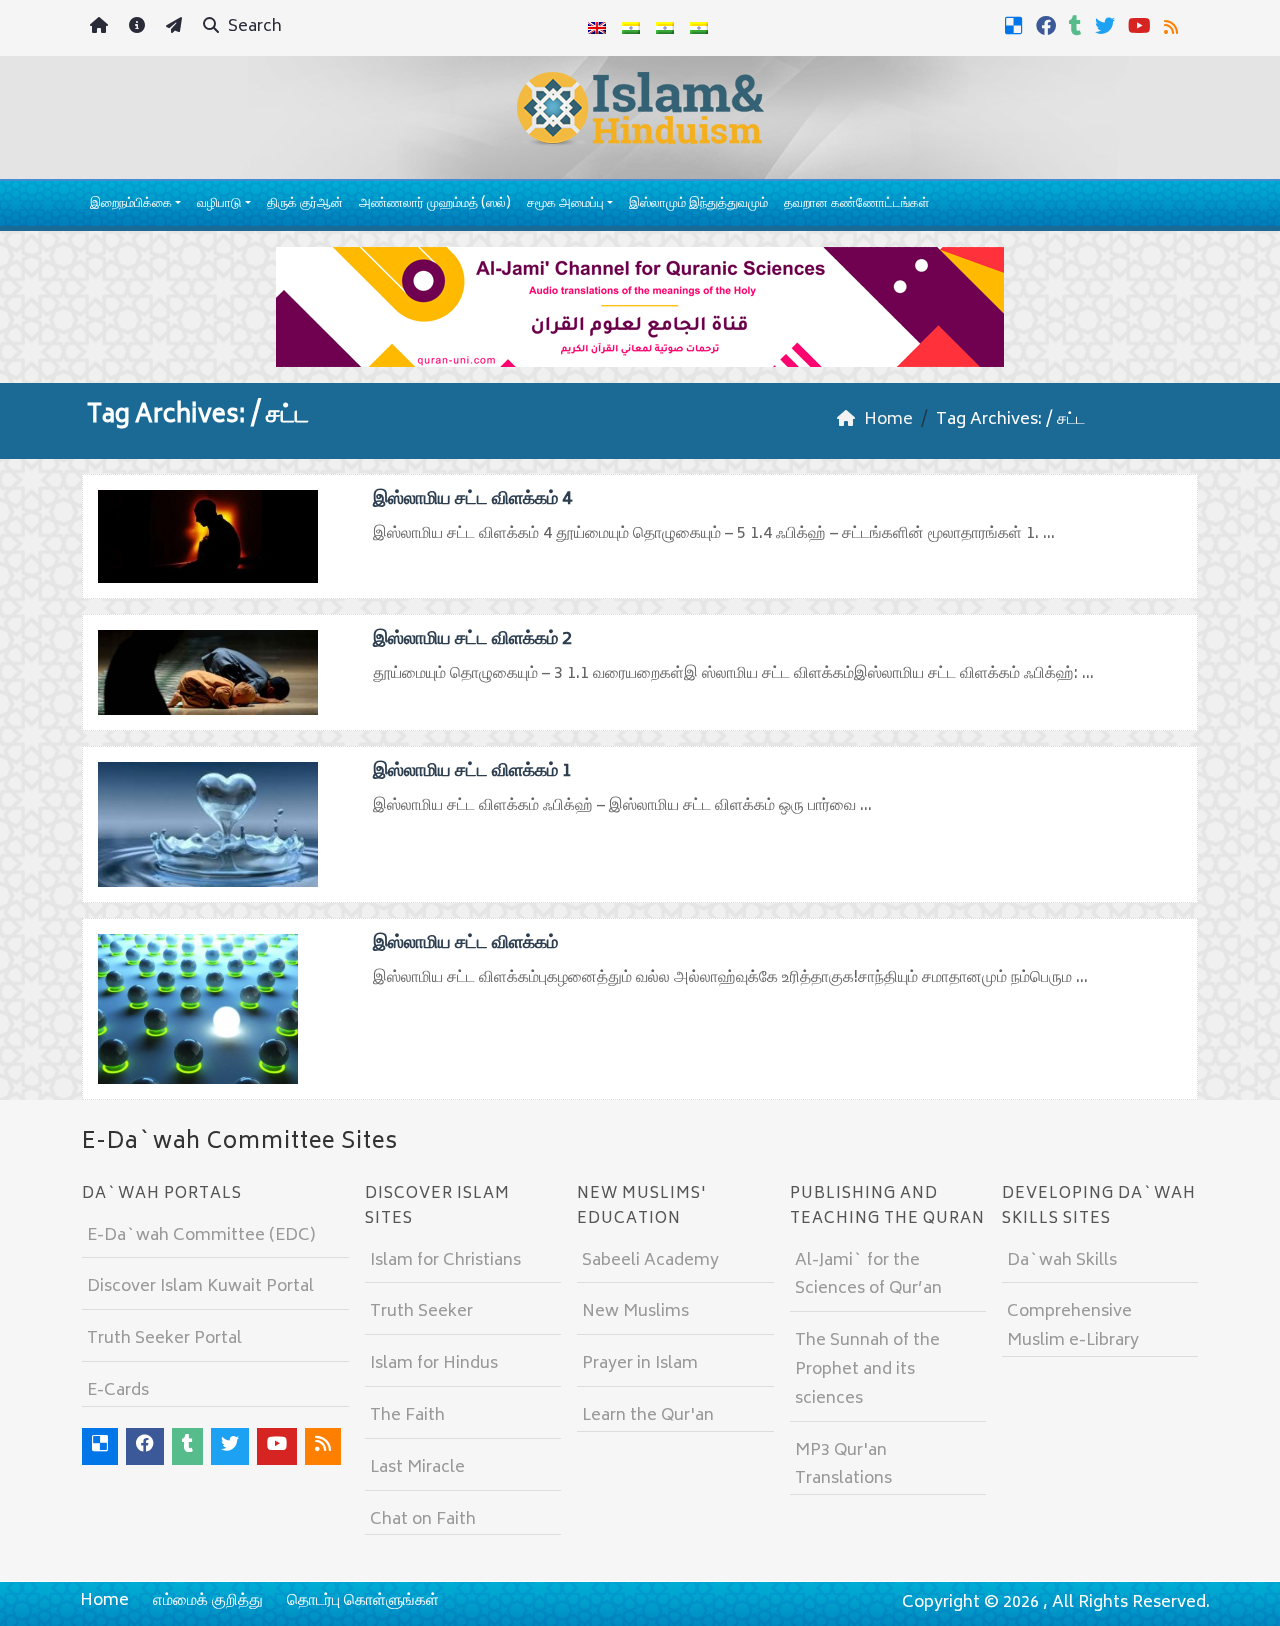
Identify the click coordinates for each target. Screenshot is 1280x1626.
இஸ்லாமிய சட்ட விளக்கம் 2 (472, 640)
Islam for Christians (445, 1261)
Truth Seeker (421, 1312)
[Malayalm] (631, 28)
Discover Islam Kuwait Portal (200, 1287)
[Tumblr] (1078, 26)
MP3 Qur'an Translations (843, 1465)
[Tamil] (699, 28)
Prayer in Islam (640, 1364)
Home (104, 1601)
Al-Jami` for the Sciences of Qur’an (868, 1275)
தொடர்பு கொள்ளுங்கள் (363, 1601)
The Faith (407, 1416)
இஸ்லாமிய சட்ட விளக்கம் (465, 944)
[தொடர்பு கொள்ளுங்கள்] (176, 28)
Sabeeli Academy (650, 1261)
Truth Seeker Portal (164, 1339)
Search (253, 27)
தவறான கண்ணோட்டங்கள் (856, 204)
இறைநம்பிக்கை (131, 204)
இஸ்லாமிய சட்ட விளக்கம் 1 (472, 772)
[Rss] (1173, 26)
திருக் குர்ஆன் (305, 204)
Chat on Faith (423, 1520)
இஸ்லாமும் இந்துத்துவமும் (698, 204)
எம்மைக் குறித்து (208, 1601)
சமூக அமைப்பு (565, 204)
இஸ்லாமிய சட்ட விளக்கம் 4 (472, 500)
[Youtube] (1142, 26)
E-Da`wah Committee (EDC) (201, 1236)
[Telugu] (665, 28)
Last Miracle (417, 1468)
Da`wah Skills (1062, 1261)
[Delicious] (1016, 26)
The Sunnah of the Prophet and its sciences (867, 1370)
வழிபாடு (219, 204)
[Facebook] (1048, 26)
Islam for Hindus (434, 1364)
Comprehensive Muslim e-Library (1073, 1326)
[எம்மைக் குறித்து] (139, 28)
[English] (597, 28)
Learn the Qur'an (648, 1416)
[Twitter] (1107, 26)
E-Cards (118, 1391)
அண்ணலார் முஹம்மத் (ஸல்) (435, 204)
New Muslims (635, 1312)
